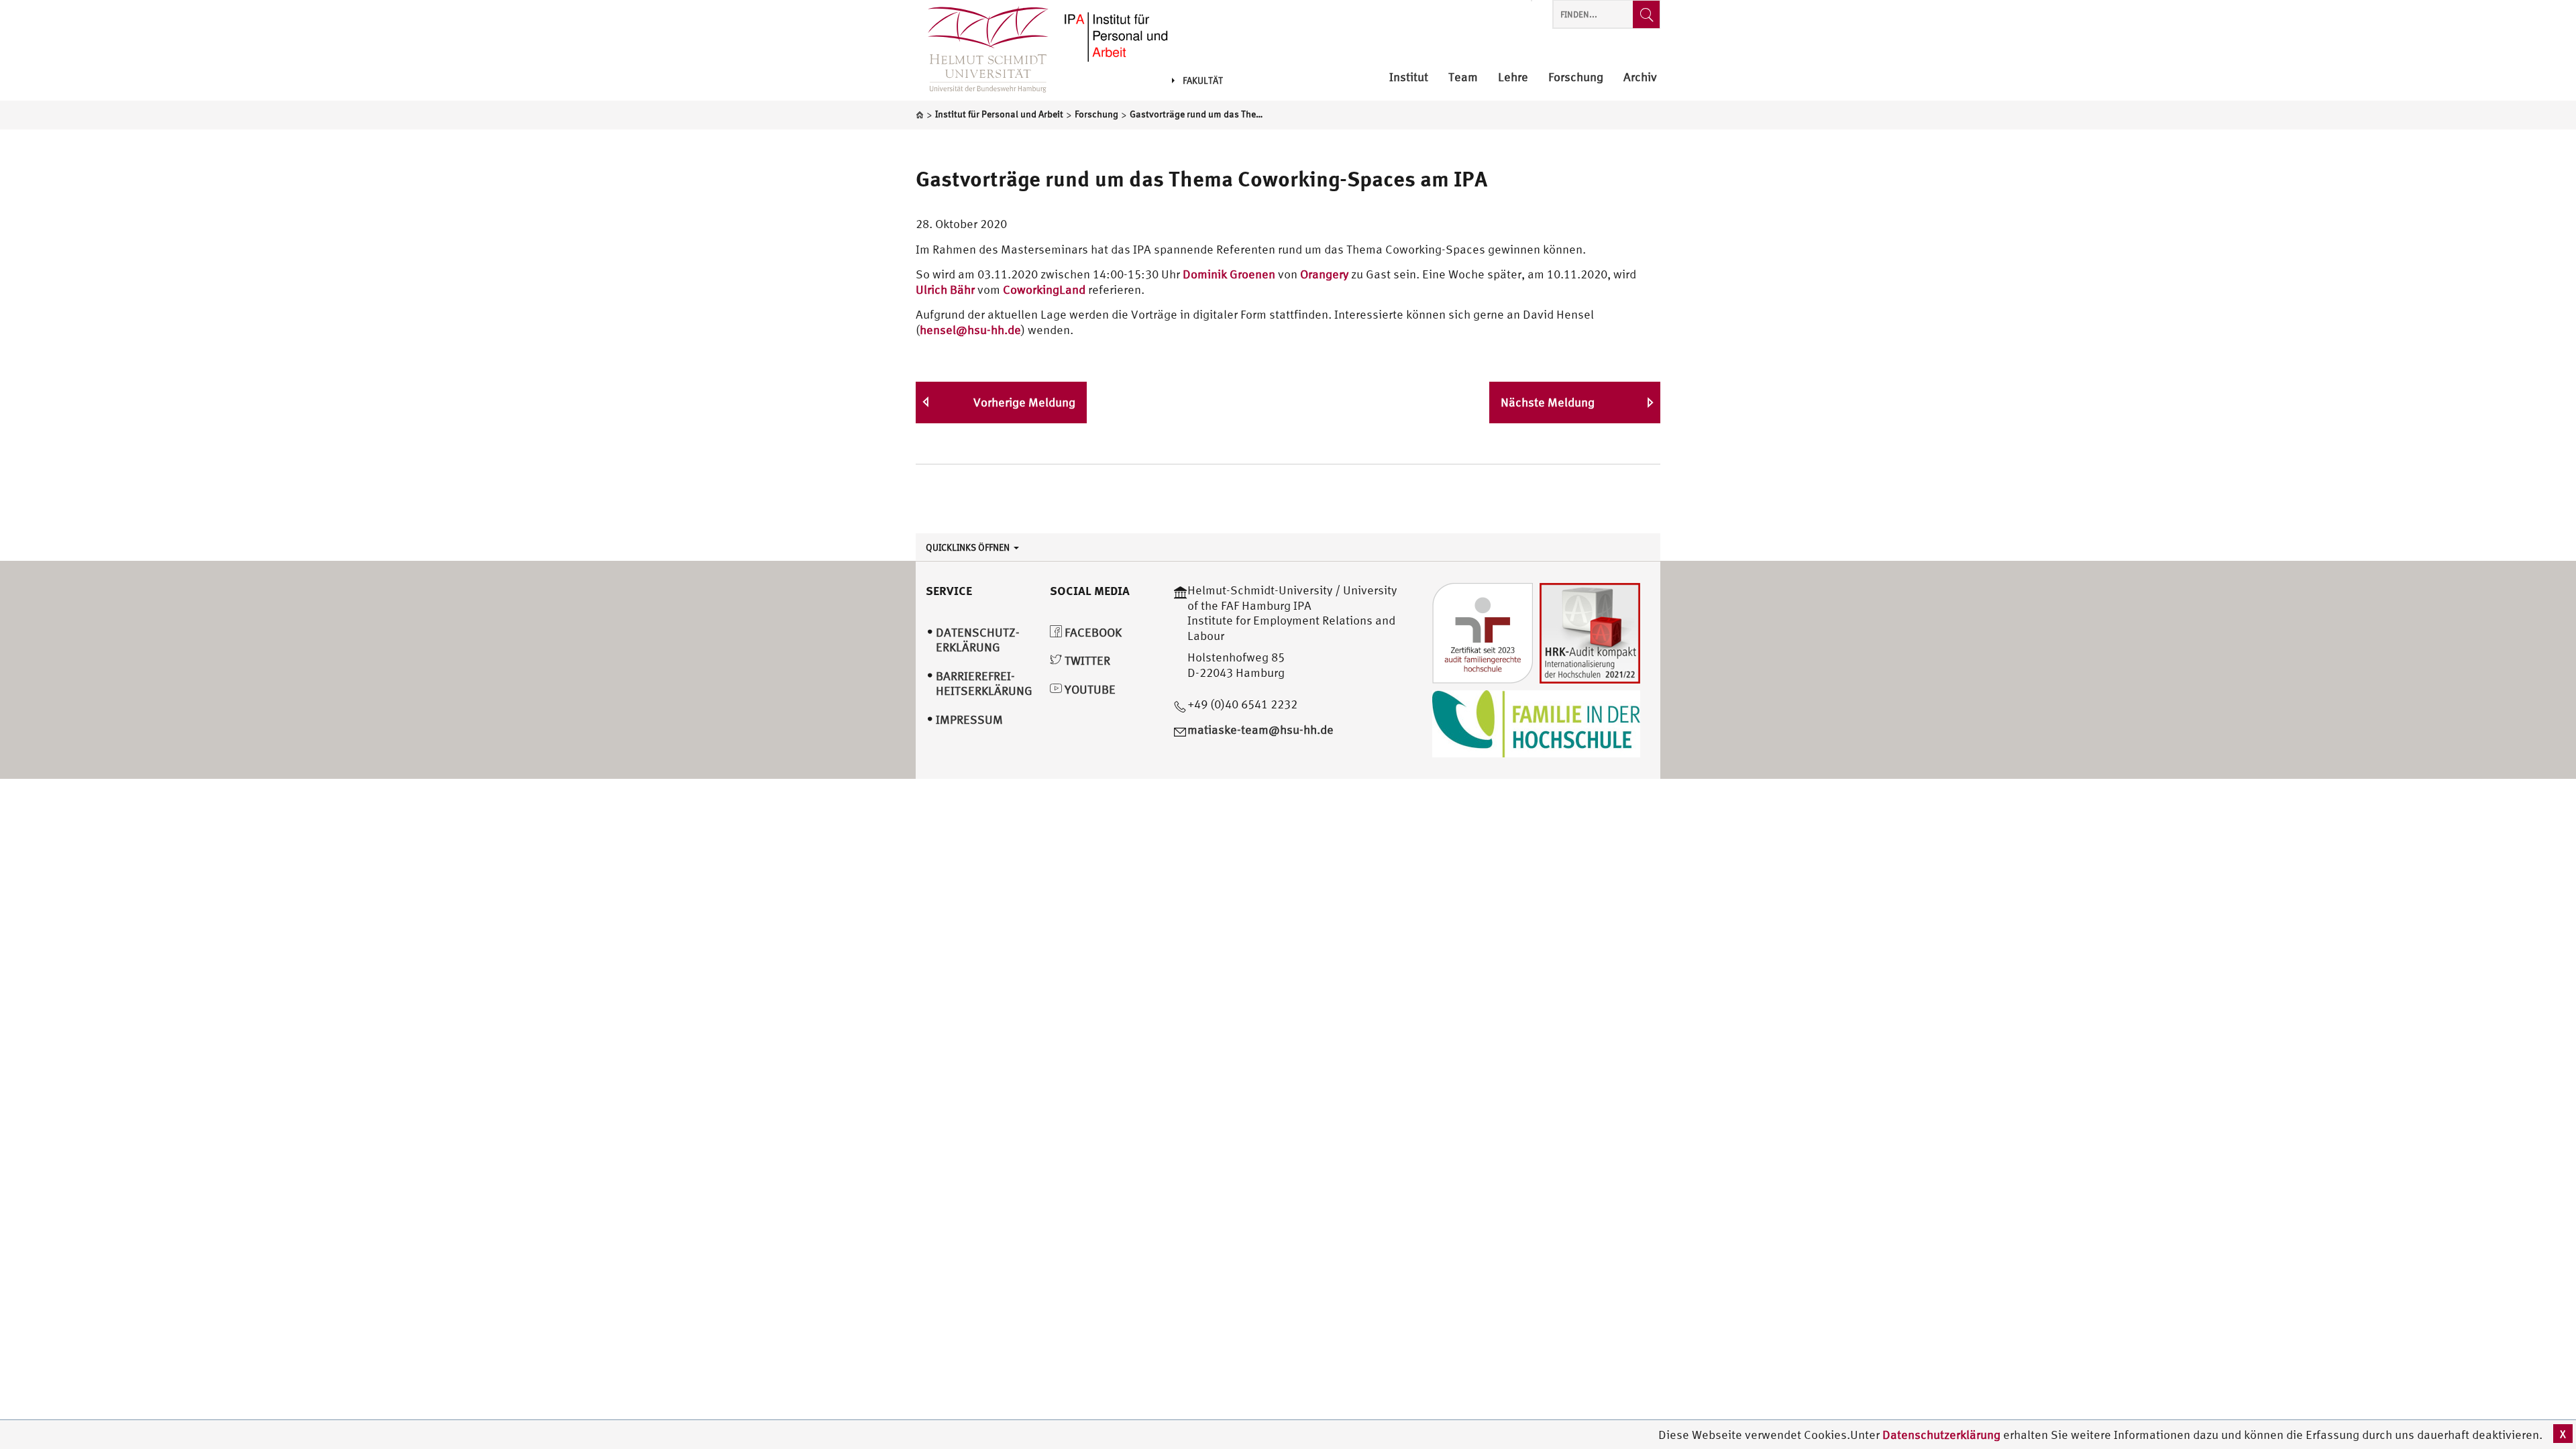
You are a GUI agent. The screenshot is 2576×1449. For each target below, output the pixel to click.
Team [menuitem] (1463, 77)
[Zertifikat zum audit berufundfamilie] (1483, 632)
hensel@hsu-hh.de (970, 330)
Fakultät (1203, 80)
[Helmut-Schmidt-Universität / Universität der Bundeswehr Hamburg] (982, 50)
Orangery (1324, 274)
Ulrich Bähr (945, 289)
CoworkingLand (1045, 289)
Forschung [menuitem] (1576, 77)
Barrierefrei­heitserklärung (984, 684)
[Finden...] (1646, 14)
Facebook (1092, 632)
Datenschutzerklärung (1941, 1435)
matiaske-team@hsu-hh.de (1260, 730)
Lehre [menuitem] (1513, 77)
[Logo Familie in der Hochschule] (1536, 722)
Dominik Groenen (1229, 274)
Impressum (969, 719)
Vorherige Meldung (1024, 402)
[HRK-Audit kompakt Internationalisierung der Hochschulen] (1590, 632)
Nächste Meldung (1548, 402)
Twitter (1086, 660)
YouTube (1089, 689)
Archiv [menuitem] (1640, 77)
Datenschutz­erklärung (978, 640)
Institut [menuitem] (1409, 77)
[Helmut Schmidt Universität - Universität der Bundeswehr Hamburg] (1115, 35)
